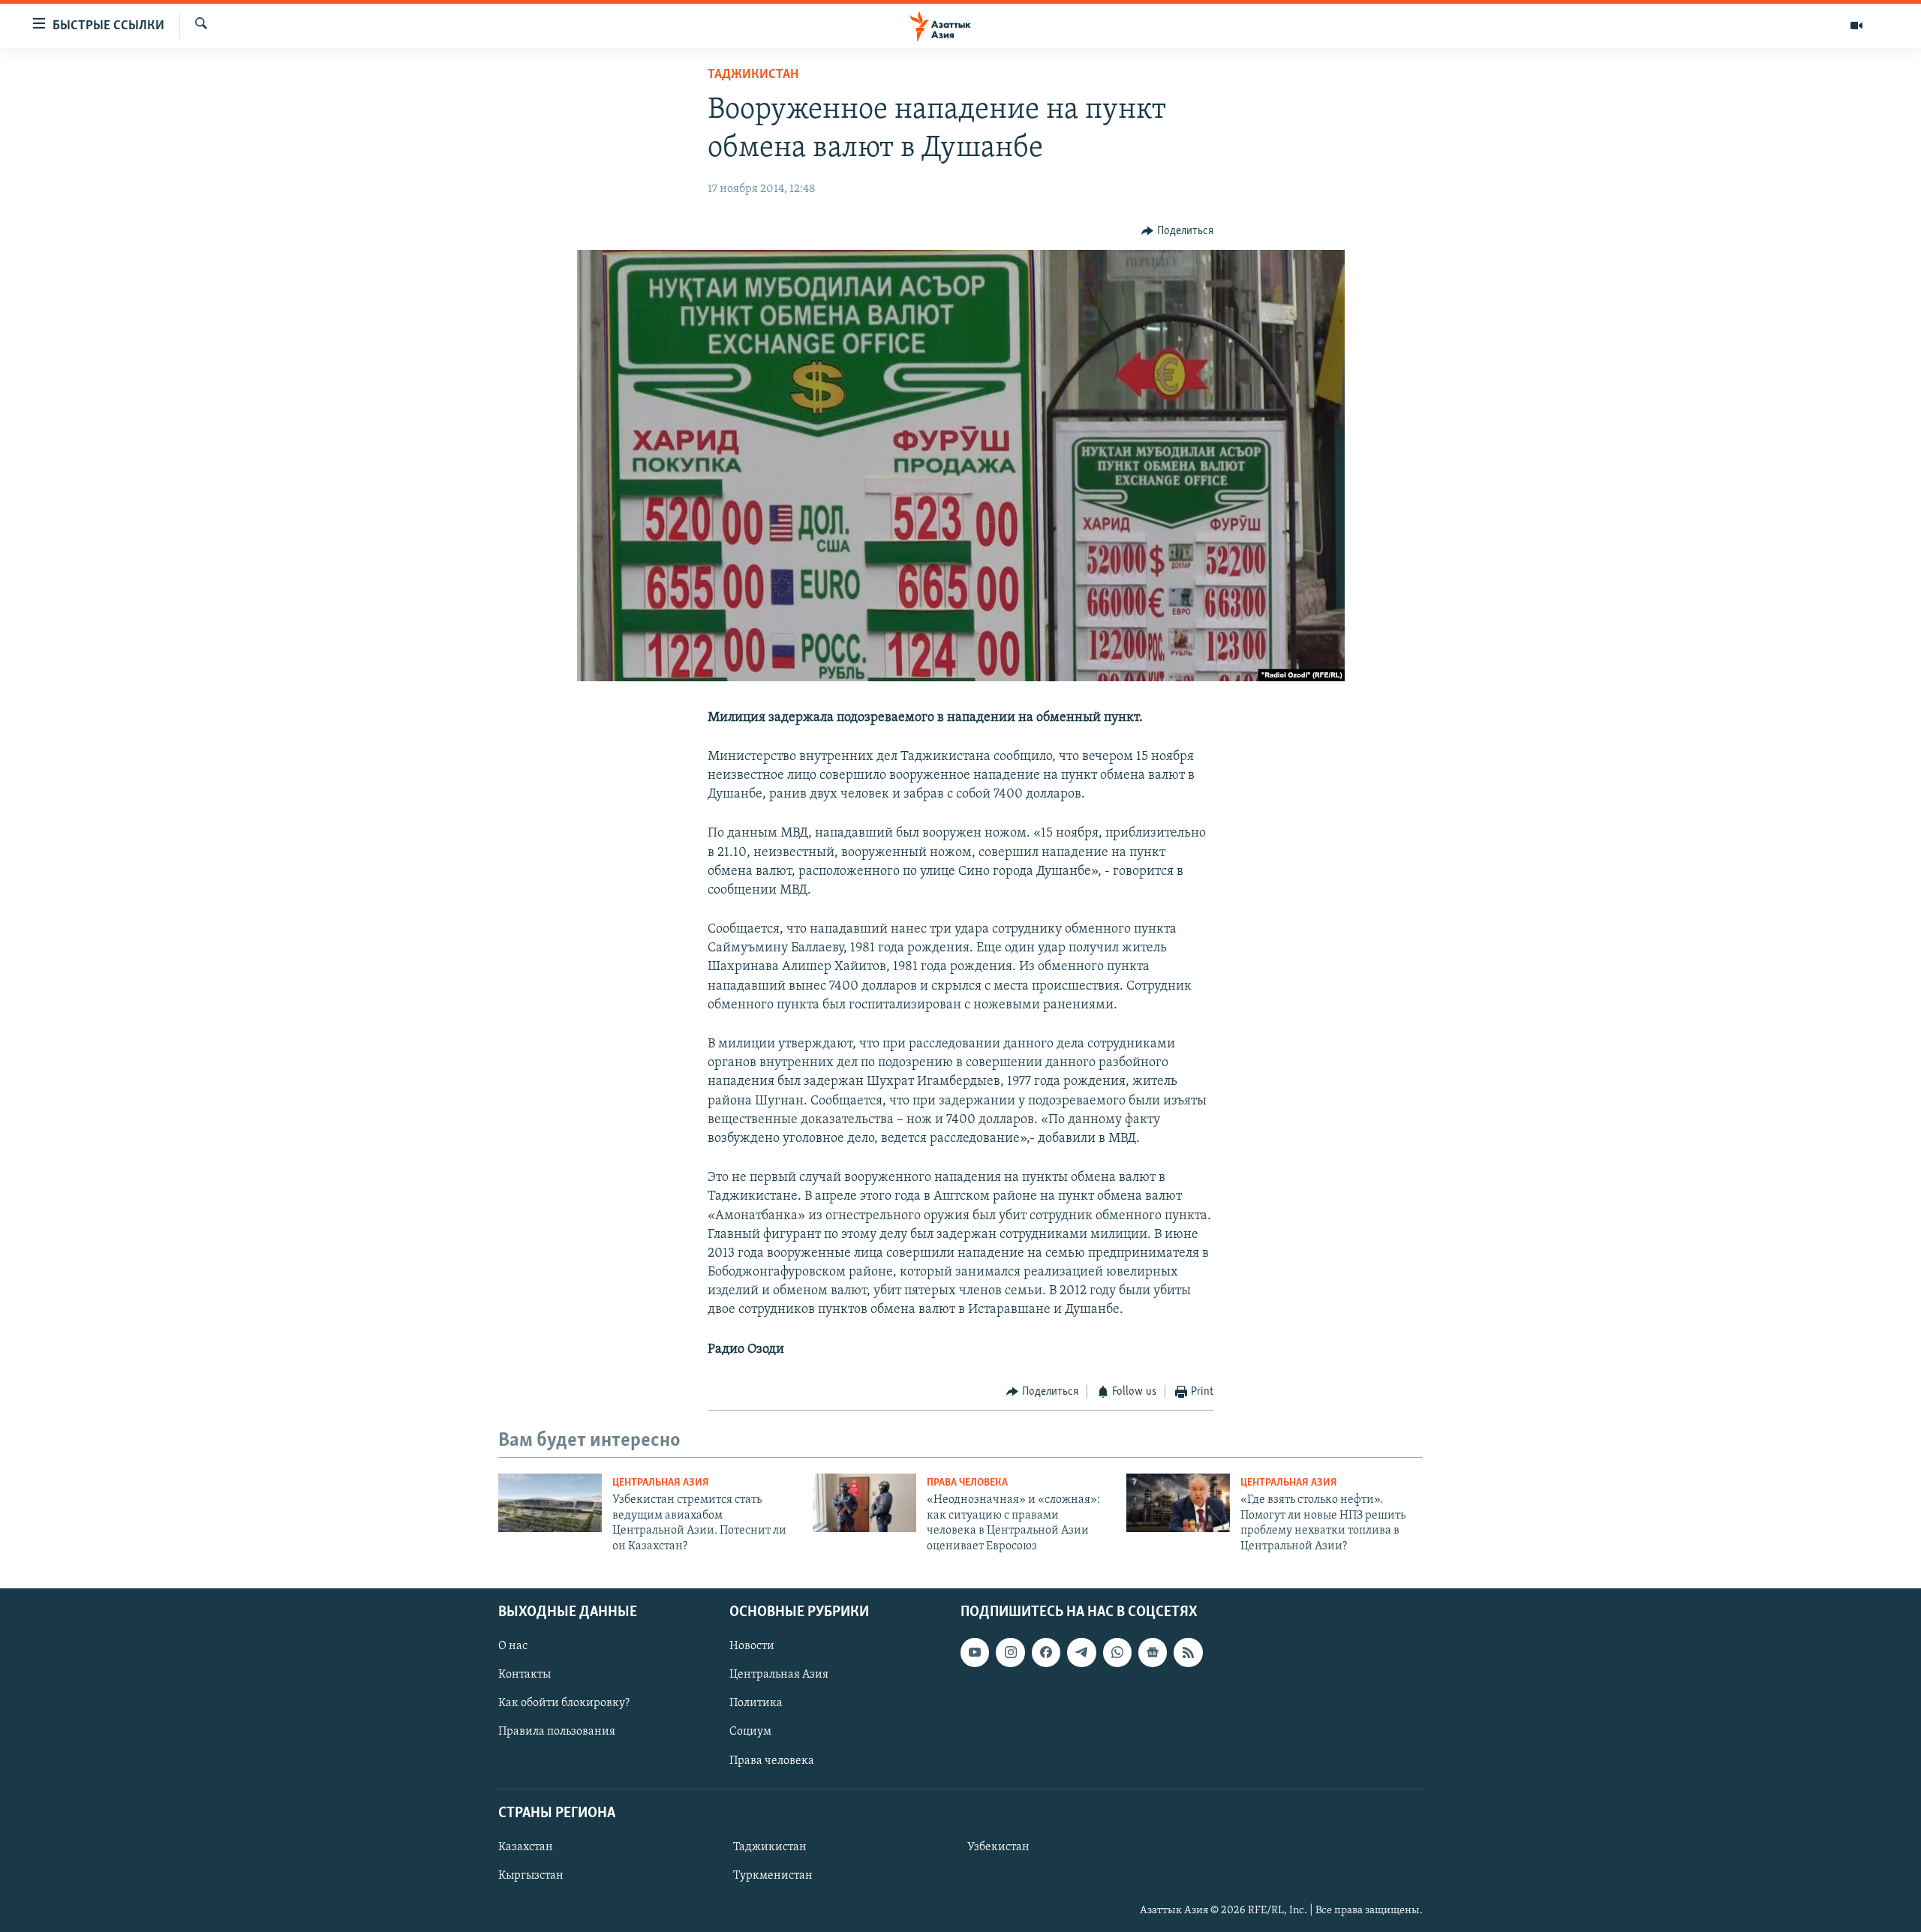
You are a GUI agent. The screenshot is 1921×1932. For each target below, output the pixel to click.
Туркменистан (773, 1876)
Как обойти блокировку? (564, 1703)
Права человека (967, 1483)
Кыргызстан (531, 1876)
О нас (513, 1646)
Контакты (525, 1675)
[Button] (1177, 231)
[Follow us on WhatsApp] (1117, 1652)
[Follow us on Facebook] (1046, 1652)
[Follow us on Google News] (1153, 1652)
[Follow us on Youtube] (975, 1652)
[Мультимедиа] (1856, 26)
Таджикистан (753, 75)
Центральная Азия (661, 1483)
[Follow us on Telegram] (1081, 1652)
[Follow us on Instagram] (1010, 1652)
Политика (756, 1703)
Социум (750, 1732)
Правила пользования (557, 1732)
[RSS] (1188, 1652)
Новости (752, 1646)
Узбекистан (998, 1847)
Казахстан (526, 1847)
